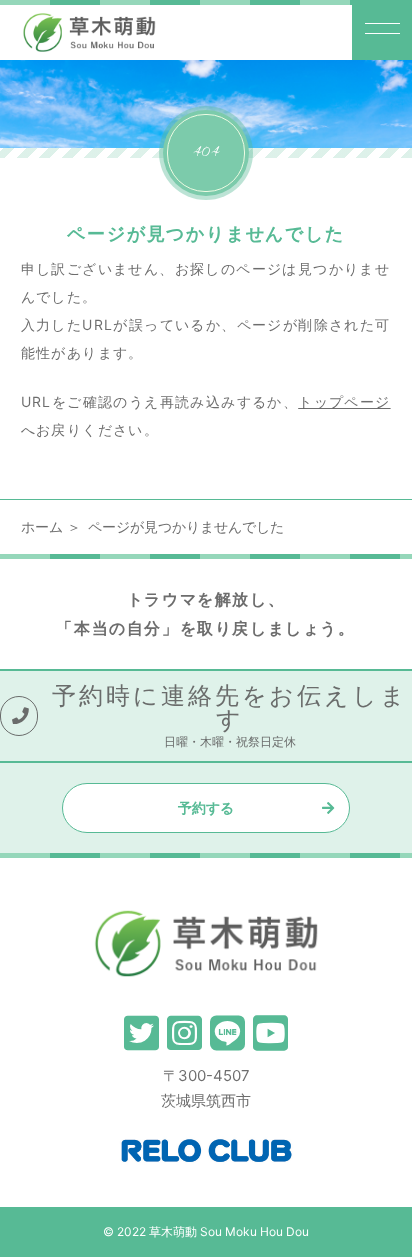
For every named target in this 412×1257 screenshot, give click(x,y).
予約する (206, 807)
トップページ (344, 401)
